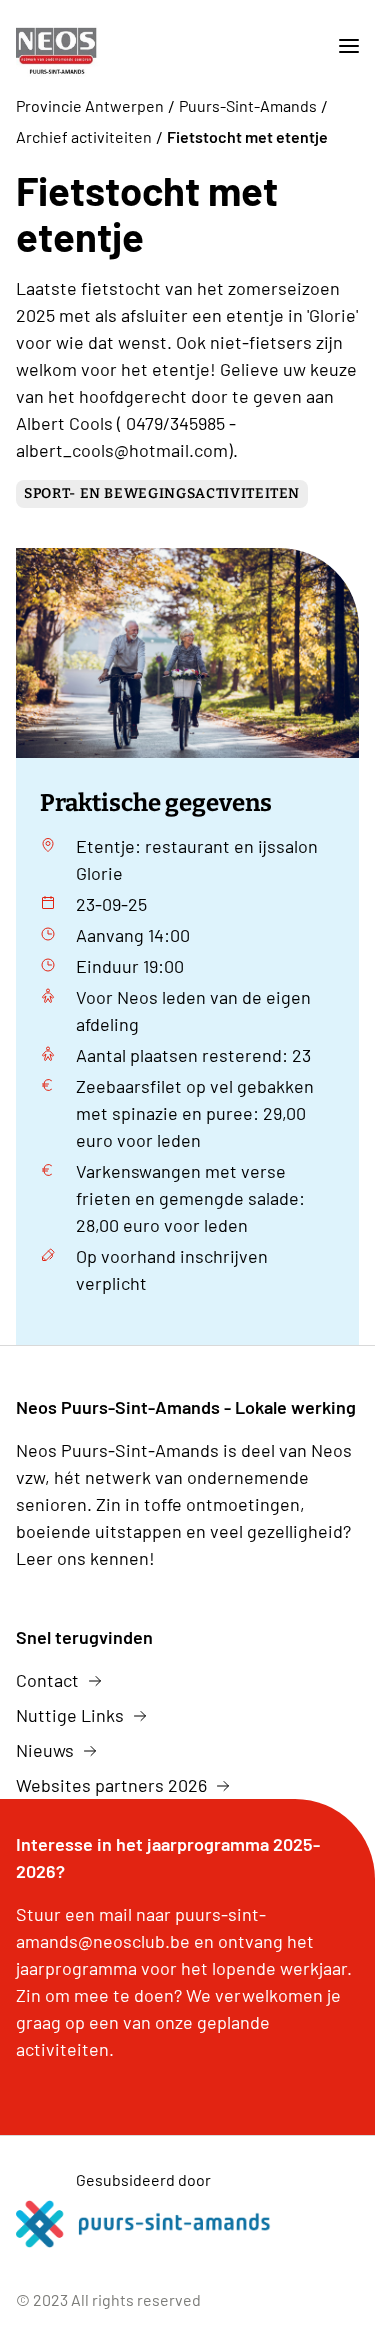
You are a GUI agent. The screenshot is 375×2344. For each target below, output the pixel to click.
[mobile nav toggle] (341, 46)
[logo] (74, 46)
